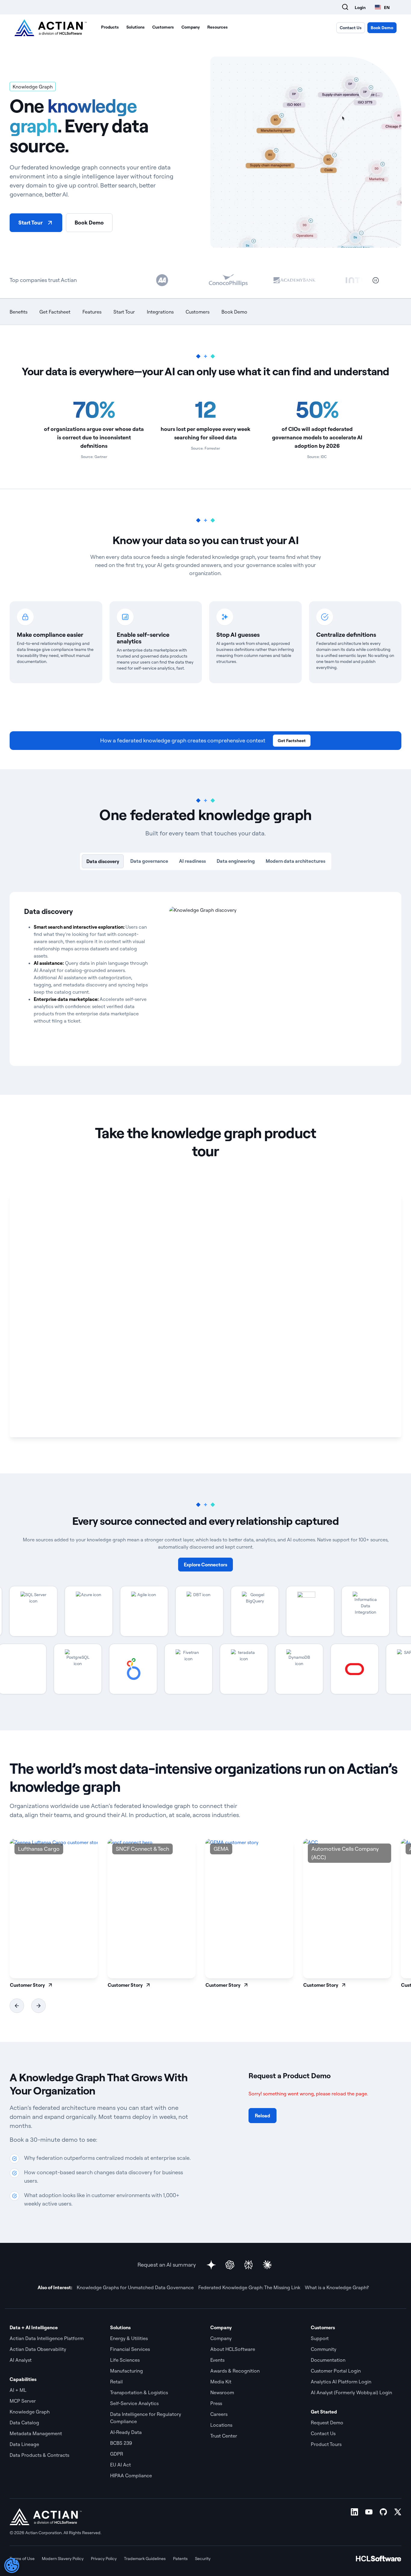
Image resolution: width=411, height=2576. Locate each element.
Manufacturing (127, 2371)
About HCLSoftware (233, 2349)
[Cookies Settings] (12, 2565)
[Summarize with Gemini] (211, 2265)
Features (92, 312)
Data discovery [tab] (103, 861)
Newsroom (222, 2392)
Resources (218, 27)
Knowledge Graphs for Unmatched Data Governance (135, 2287)
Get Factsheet (55, 312)
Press (216, 2403)
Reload (263, 2116)
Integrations (160, 312)
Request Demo (327, 2423)
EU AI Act (121, 2465)
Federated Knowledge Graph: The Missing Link (249, 2287)
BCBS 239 (121, 2443)
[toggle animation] (376, 280)
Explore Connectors (205, 1565)
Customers (163, 27)
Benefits (19, 312)
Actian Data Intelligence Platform (47, 2338)
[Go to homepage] (51, 28)
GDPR (117, 2454)
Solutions (136, 27)
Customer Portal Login (336, 2371)
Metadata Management (36, 2433)
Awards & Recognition (235, 2371)
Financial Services (130, 2349)
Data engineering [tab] (236, 861)
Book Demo (382, 28)
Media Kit (221, 2382)
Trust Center (224, 2436)
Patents (180, 2559)
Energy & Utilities (129, 2338)
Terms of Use (22, 2559)
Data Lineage (24, 2444)
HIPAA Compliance (131, 2475)
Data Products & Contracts (39, 2455)
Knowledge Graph (30, 2412)
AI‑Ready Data (126, 2432)
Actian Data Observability (38, 2349)
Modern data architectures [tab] (295, 861)
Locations (221, 2425)
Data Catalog (24, 2423)
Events (217, 2360)
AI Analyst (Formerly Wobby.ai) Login (351, 2392)
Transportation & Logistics (139, 2392)
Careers (219, 2414)
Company (191, 27)
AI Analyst (21, 2360)
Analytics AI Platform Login (341, 2382)
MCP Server (23, 2401)
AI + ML (18, 2390)
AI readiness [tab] (192, 861)
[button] (17, 2006)
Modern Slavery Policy (63, 2559)
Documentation (328, 2360)
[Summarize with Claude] (267, 2265)
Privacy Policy (104, 2559)
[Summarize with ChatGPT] (230, 2265)
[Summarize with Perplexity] (249, 2265)
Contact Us (351, 28)
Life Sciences (125, 2360)
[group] (54, 1914)
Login (360, 8)
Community (324, 2349)
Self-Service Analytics (134, 2403)
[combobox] (382, 7)
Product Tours (326, 2444)
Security (203, 2559)
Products (110, 27)
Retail (116, 2382)
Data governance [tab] (149, 861)
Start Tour (31, 223)
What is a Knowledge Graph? (337, 2287)
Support (320, 2338)
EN (387, 7)
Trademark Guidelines (145, 2559)
